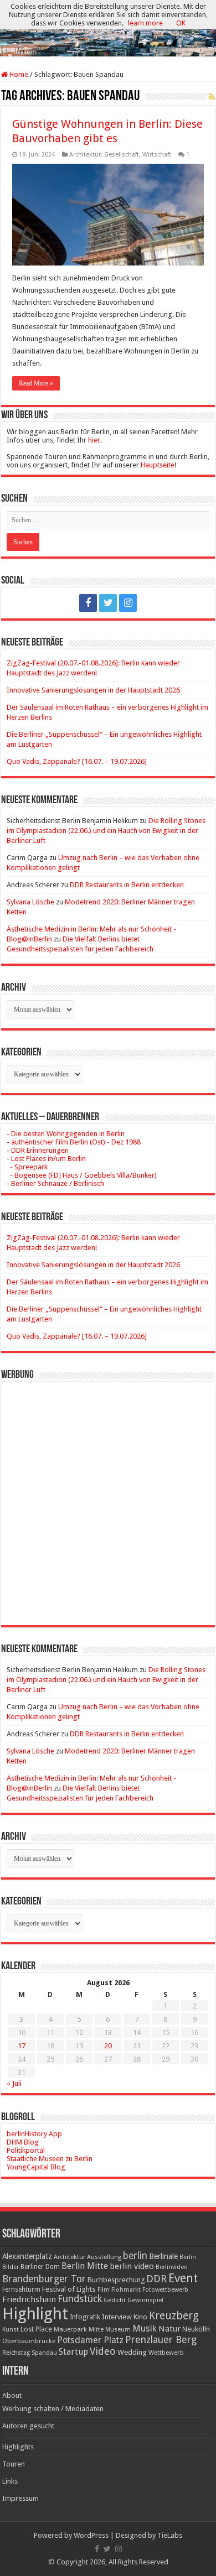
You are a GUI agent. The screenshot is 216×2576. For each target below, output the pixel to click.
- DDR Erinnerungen (38, 1150)
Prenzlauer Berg (161, 2340)
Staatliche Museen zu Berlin (50, 2159)
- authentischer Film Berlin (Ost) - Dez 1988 (74, 1142)
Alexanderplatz (27, 2256)
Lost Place (36, 2329)
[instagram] (128, 603)
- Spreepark (27, 1167)
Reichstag (16, 2353)
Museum (118, 2330)
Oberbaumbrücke (29, 2341)
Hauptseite (158, 465)
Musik (145, 2328)
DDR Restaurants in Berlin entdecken (127, 885)
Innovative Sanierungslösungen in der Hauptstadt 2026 (93, 690)
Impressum (20, 2498)
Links (10, 2481)
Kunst (11, 2330)
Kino (140, 2317)
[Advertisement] (108, 1495)
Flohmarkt (126, 2290)
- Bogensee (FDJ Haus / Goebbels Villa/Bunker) (82, 1175)
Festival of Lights (69, 2289)
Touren (14, 2464)
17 (22, 2046)
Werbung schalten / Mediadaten (53, 2409)
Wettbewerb (166, 2353)
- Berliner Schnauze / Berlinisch (55, 1183)
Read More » (36, 383)
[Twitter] (108, 603)
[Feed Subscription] (212, 97)
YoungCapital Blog (36, 2167)
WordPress (91, 2535)
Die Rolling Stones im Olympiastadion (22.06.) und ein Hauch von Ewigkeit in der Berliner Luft (106, 831)
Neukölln (196, 2329)
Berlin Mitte (85, 2266)
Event (183, 2278)
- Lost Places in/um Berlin (46, 1159)
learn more (145, 23)
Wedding (132, 2352)
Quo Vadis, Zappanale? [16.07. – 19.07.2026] (77, 761)
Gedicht (115, 2300)
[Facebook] (88, 603)
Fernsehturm (21, 2289)
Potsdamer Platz (90, 2340)
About (12, 2395)
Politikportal (26, 2150)
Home (18, 74)
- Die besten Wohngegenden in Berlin (66, 1134)
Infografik (85, 2317)
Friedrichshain (29, 2299)
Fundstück (80, 2299)
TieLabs (170, 2535)
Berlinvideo (172, 2267)
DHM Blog (23, 2142)
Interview (117, 2317)
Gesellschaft (122, 155)
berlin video (132, 2266)
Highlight (35, 2314)
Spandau (44, 2353)
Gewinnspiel (145, 2300)
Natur (169, 2329)
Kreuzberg (174, 2316)
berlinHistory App (34, 2134)
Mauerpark (70, 2329)
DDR (156, 2279)
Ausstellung (104, 2257)
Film (104, 2290)
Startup (73, 2352)
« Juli (14, 2083)
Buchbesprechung (116, 2280)
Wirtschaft (157, 155)
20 (108, 2046)
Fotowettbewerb (165, 2290)
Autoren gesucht (28, 2426)
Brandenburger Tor (44, 2279)
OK (181, 23)
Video (103, 2351)
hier (94, 440)
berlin (135, 2256)
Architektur (85, 155)
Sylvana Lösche (30, 902)
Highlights (18, 2447)
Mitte (96, 2329)
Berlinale (163, 2256)
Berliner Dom (40, 2267)
